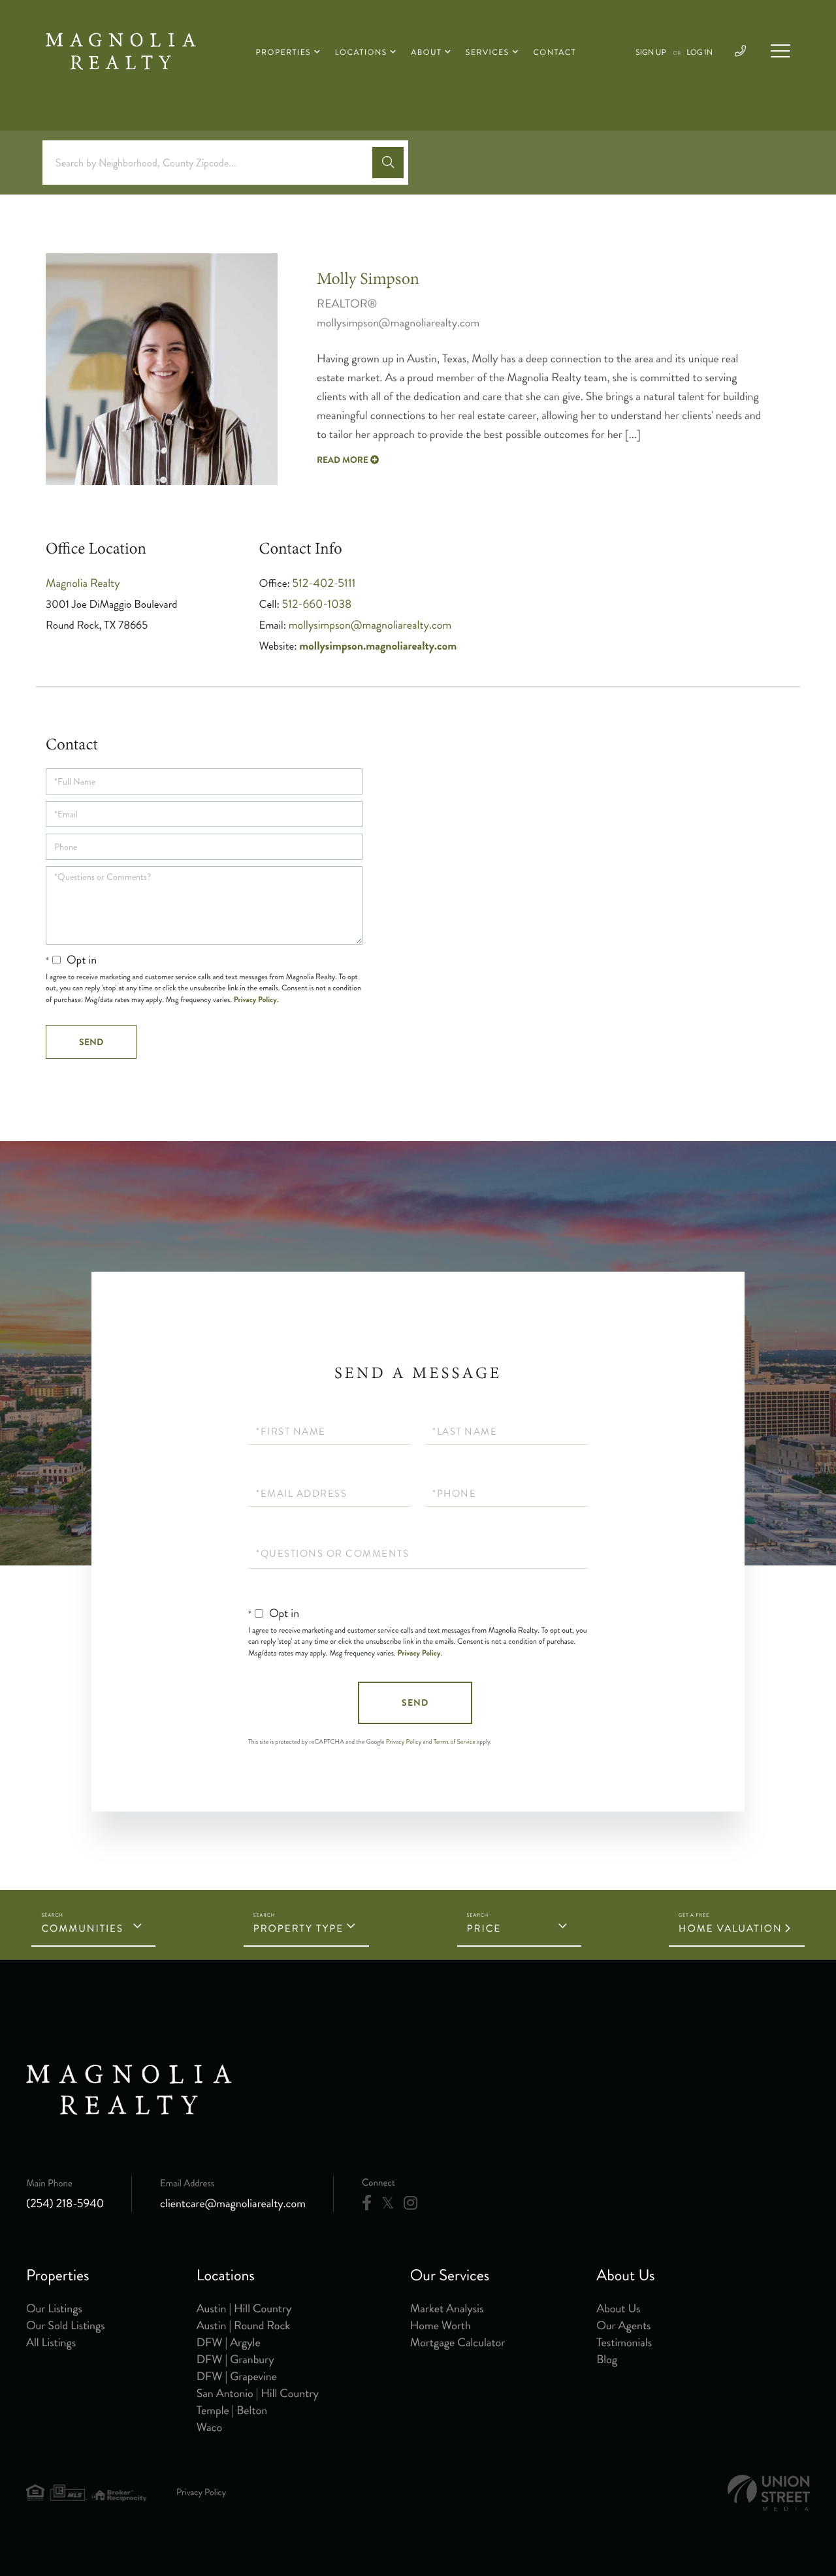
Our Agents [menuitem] (623, 2325)
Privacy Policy (255, 999)
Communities (82, 1928)
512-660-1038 (317, 604)
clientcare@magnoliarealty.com (233, 2203)
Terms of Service (455, 1742)
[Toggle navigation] (780, 51)
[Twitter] (388, 2203)
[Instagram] (410, 2203)
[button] (388, 163)
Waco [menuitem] (209, 2427)
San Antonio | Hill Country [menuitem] (258, 2393)
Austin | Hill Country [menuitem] (244, 2308)
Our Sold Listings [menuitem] (66, 2325)
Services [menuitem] (488, 53)
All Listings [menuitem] (51, 2342)
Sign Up (651, 53)
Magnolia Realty (83, 583)
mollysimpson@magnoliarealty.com (370, 625)
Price (484, 1928)
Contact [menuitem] (555, 53)
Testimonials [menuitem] (624, 2342)
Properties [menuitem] (283, 53)
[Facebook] (367, 2203)
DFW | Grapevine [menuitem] (237, 2376)
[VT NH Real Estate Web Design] (769, 2493)
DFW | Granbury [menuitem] (235, 2359)
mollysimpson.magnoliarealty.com (378, 646)
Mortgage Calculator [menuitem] (458, 2342)
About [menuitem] (426, 53)
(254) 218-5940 (65, 2203)
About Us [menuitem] (618, 2308)
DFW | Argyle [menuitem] (229, 2342)
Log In (699, 53)
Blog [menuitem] (607, 2359)
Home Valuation (731, 1928)
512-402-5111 (324, 583)
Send (415, 1703)
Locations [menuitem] (361, 53)
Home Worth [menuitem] (441, 2325)
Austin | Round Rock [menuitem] (244, 2325)
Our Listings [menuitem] (54, 2308)
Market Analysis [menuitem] (447, 2308)
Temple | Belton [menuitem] (232, 2410)
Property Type (298, 1928)
